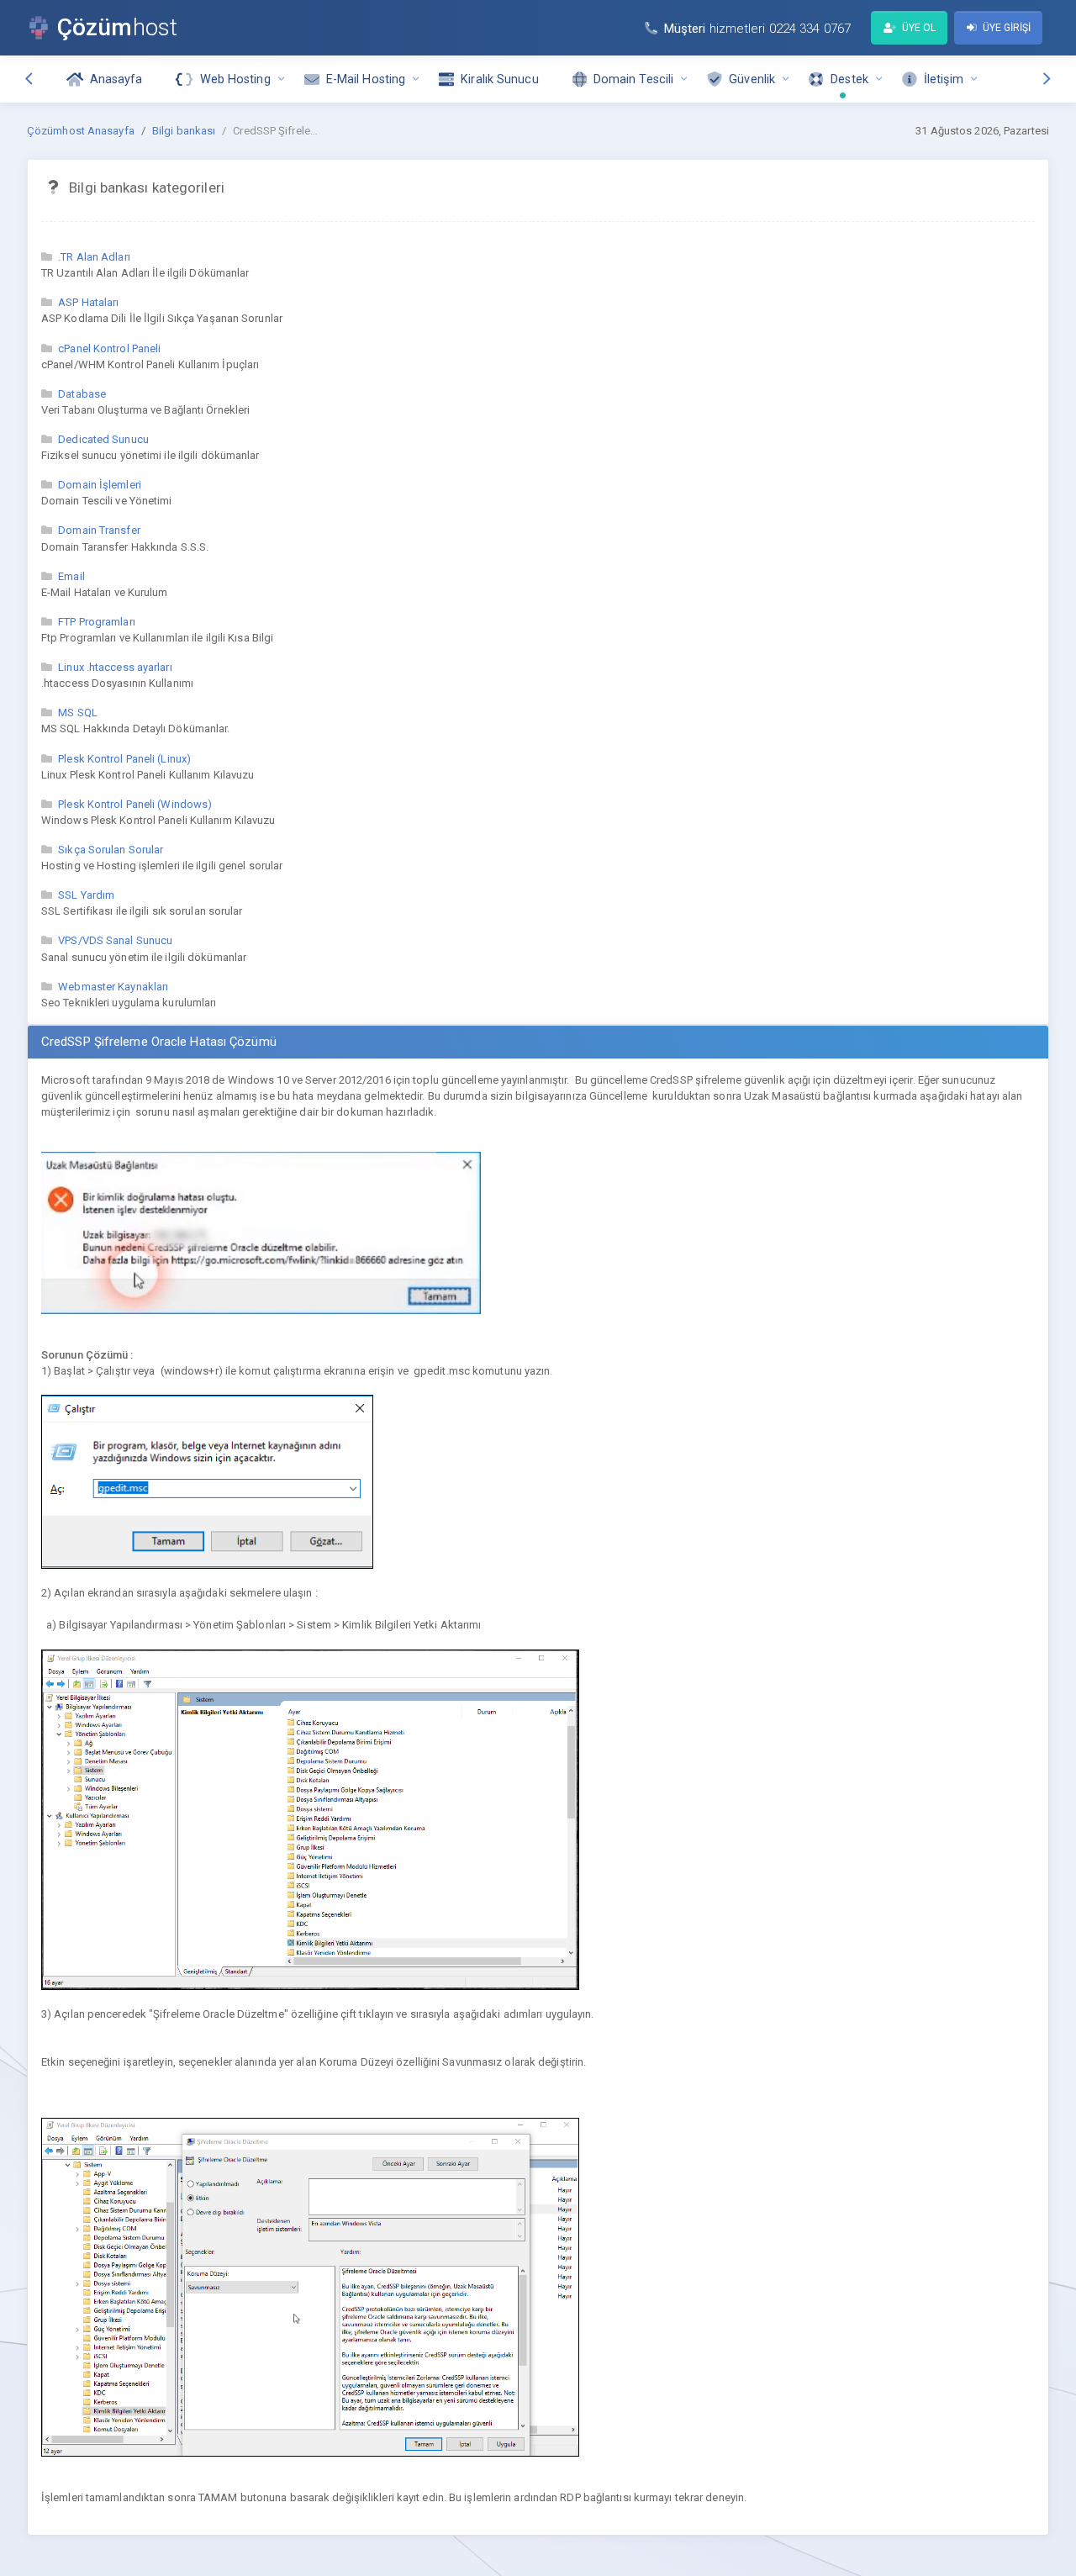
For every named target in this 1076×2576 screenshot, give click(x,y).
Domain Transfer (99, 530)
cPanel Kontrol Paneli (109, 348)
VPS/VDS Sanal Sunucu (115, 940)
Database (82, 394)
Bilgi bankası (184, 131)
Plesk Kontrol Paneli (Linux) (124, 759)
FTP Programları (97, 622)
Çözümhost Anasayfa (81, 131)
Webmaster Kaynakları (113, 987)
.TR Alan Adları (94, 257)
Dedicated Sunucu (103, 439)
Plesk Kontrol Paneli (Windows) (135, 804)
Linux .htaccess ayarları (115, 667)
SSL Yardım (86, 895)
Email (71, 576)
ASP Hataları (88, 302)
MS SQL (78, 713)
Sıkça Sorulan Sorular (111, 850)
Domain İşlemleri (100, 485)
